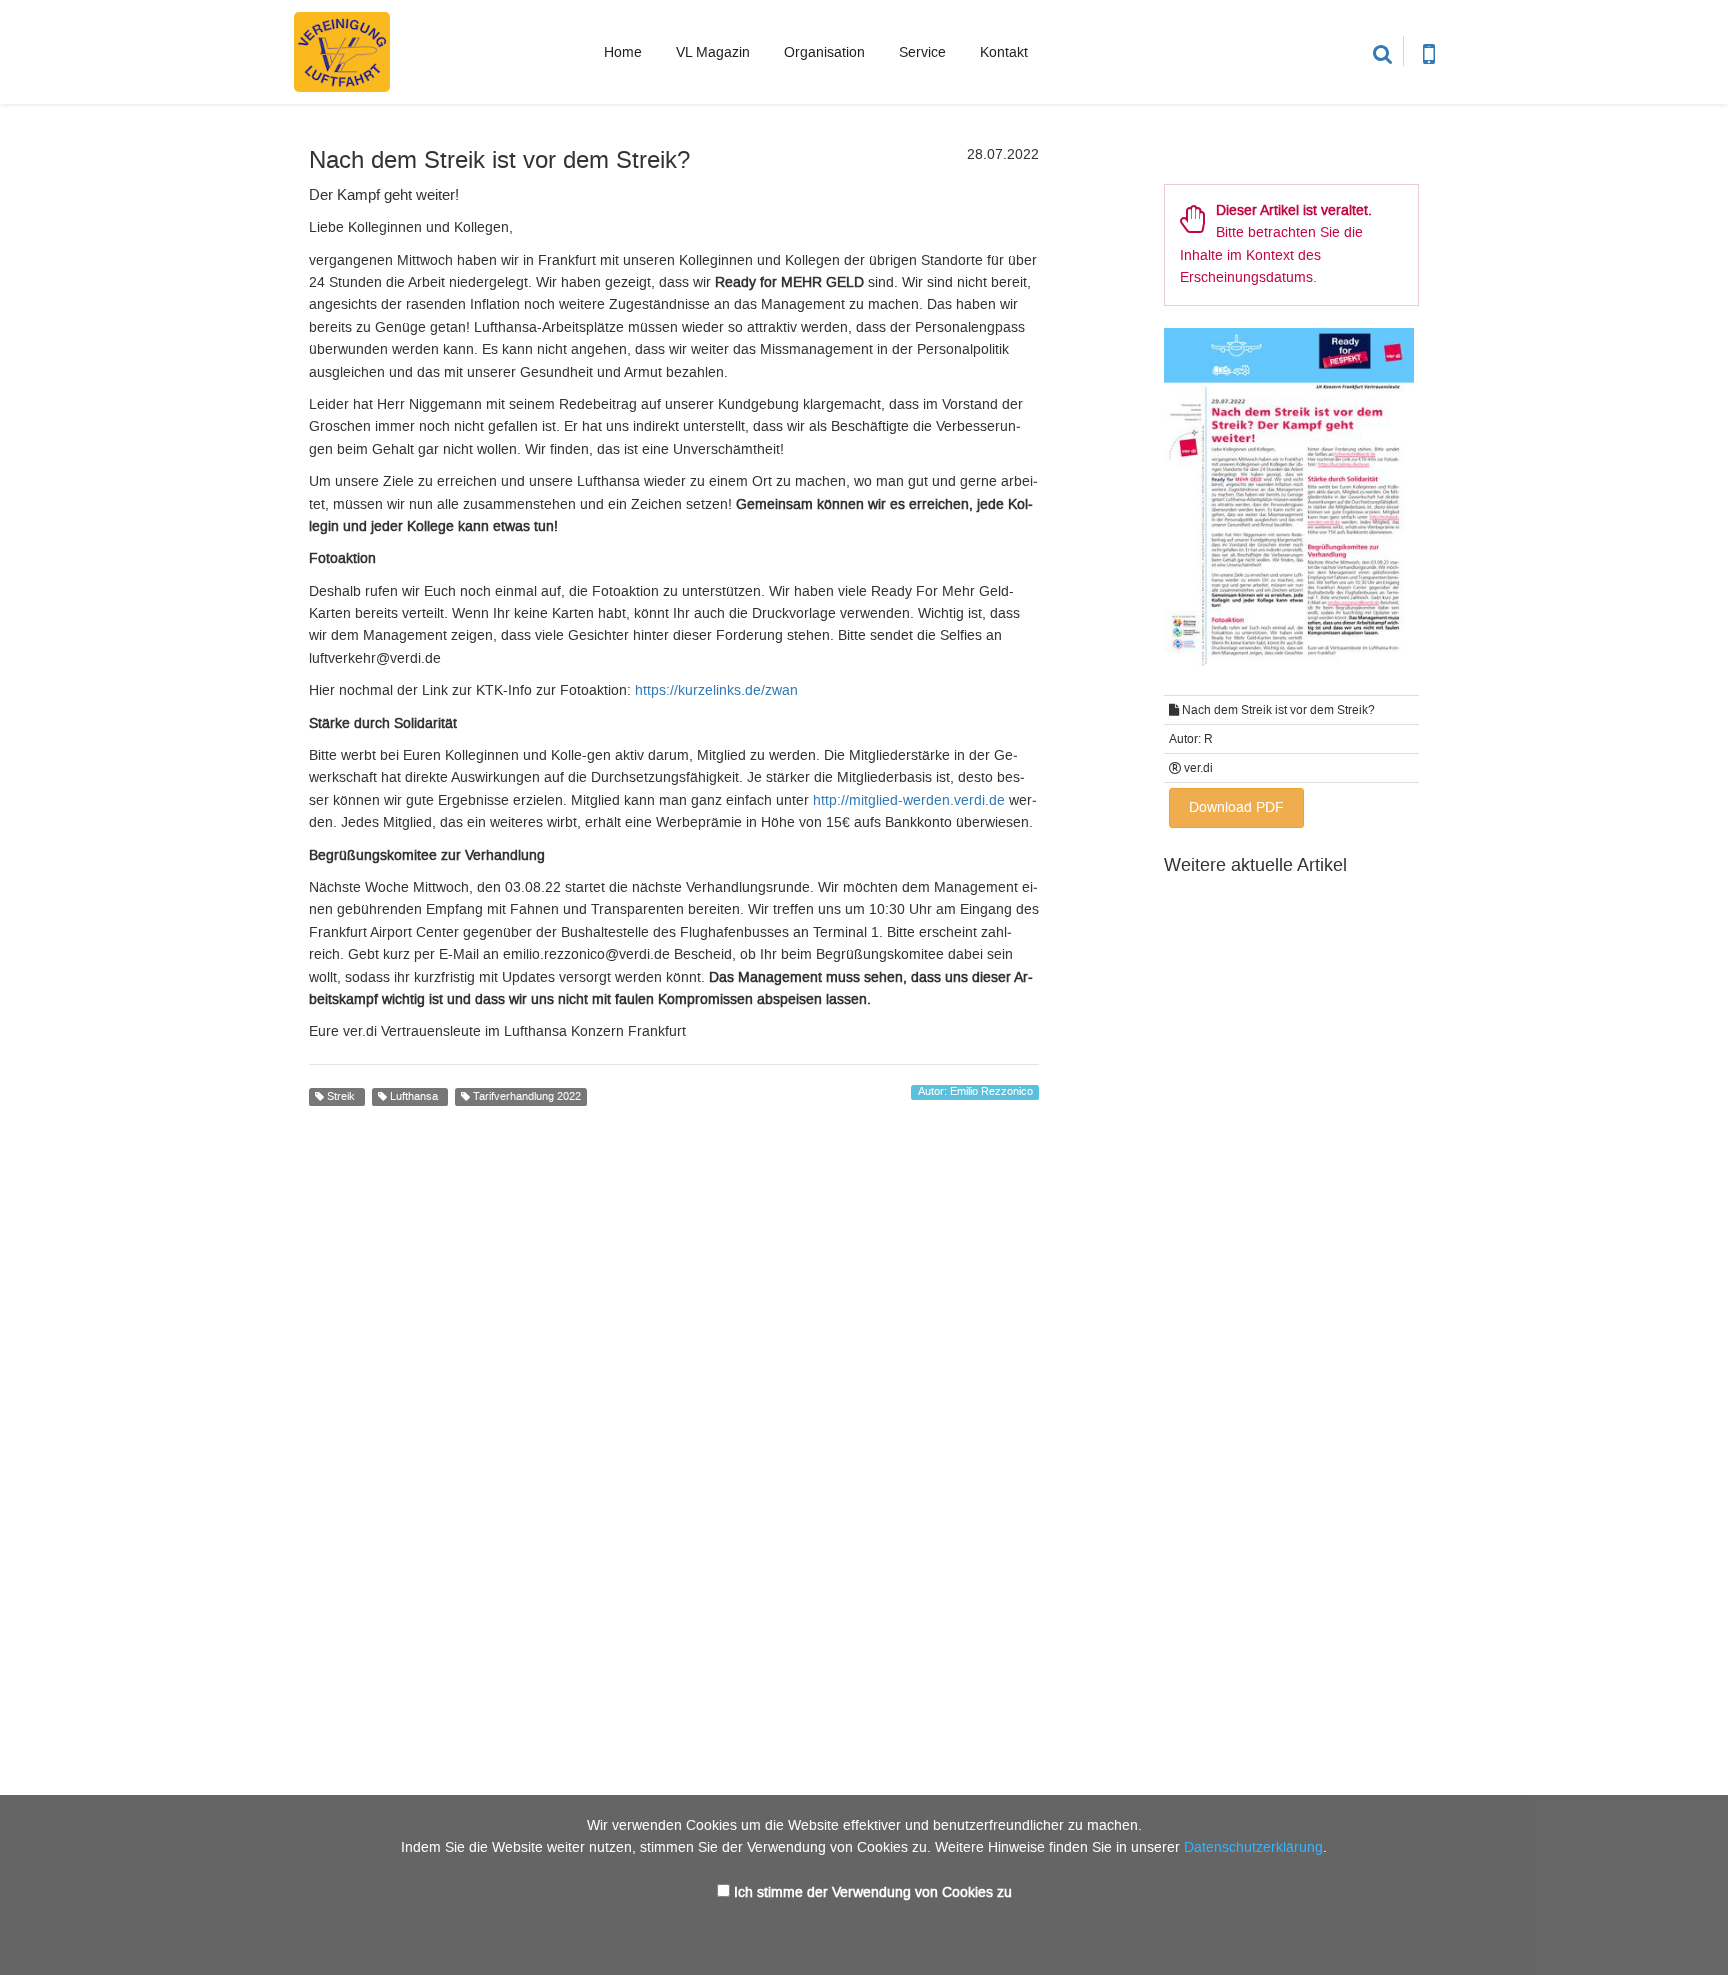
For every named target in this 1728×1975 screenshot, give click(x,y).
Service (922, 52)
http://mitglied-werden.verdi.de (909, 800)
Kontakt (1004, 52)
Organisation (824, 52)
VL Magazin (713, 52)
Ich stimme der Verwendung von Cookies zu (873, 1892)
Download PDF (1236, 807)
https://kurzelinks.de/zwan (716, 690)
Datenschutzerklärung (1253, 1847)
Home (623, 52)
